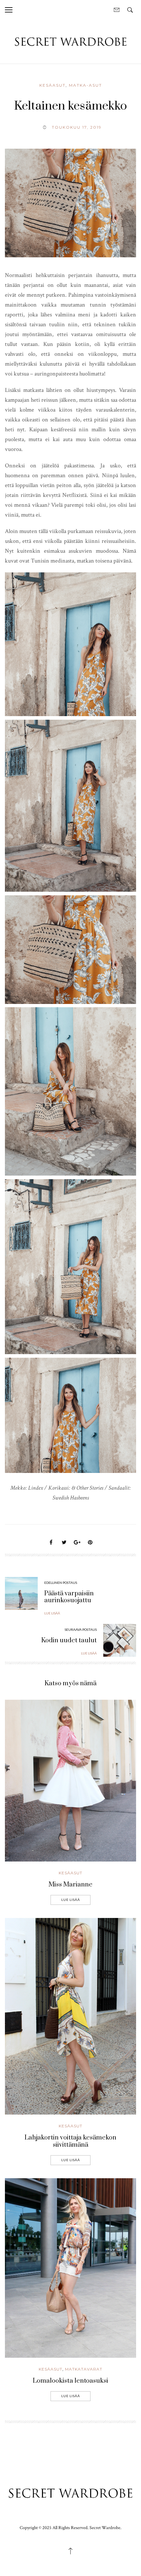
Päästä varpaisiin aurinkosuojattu (69, 1597)
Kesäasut (52, 85)
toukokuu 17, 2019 (77, 127)
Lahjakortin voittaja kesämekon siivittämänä (70, 2141)
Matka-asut (85, 85)
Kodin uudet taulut (69, 1640)
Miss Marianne (70, 1885)
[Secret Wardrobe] (70, 41)
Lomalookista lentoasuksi (70, 2381)
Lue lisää (71, 1900)
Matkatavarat (84, 2369)
